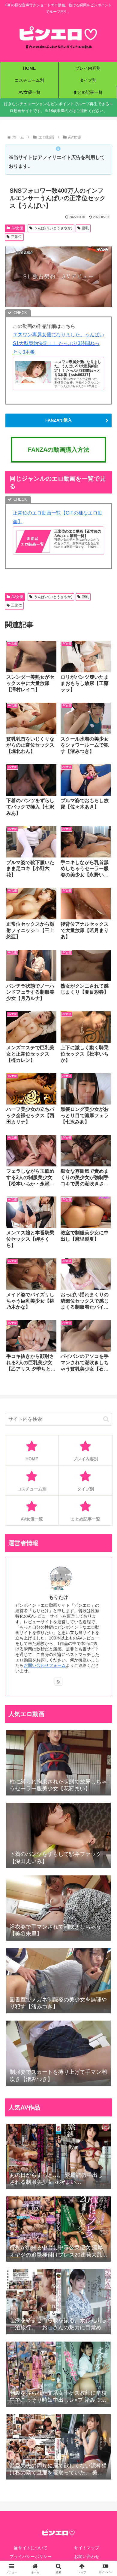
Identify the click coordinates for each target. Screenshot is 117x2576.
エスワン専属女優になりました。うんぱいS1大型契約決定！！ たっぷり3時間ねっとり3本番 (58, 343)
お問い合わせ (87, 2556)
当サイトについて (31, 2548)
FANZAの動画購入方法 (59, 450)
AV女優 (17, 228)
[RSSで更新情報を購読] (58, 1682)
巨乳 (85, 228)
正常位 (16, 237)
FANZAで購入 (59, 420)
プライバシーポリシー (31, 2556)
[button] (106, 1419)
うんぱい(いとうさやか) (53, 228)
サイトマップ (87, 2548)
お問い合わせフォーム (45, 1665)
